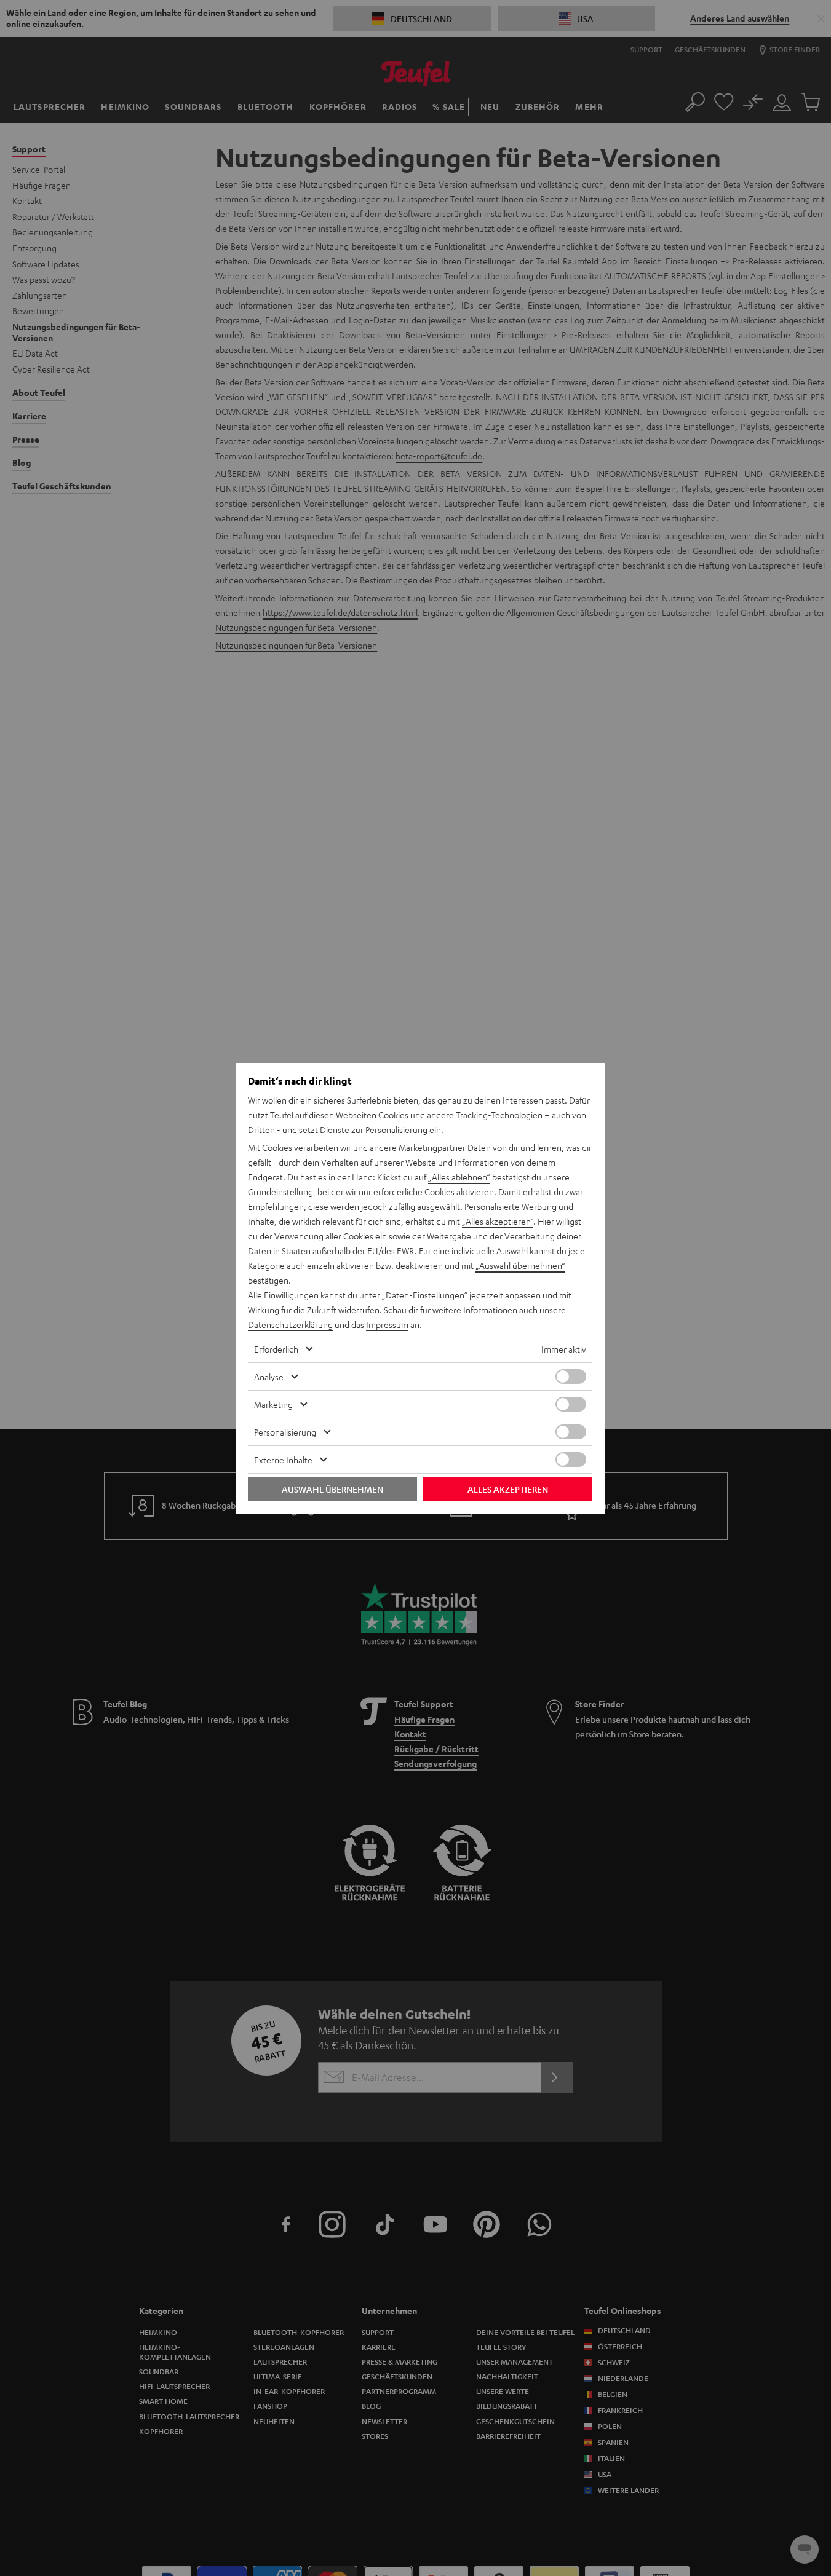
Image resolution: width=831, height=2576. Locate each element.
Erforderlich (276, 1349)
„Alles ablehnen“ (459, 1177)
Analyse (269, 1377)
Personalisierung (285, 1432)
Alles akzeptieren (508, 1489)
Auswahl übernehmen (332, 1489)
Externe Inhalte (283, 1460)
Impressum (387, 1324)
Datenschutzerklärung (290, 1324)
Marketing (273, 1404)
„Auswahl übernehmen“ (520, 1265)
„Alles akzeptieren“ (498, 1221)
